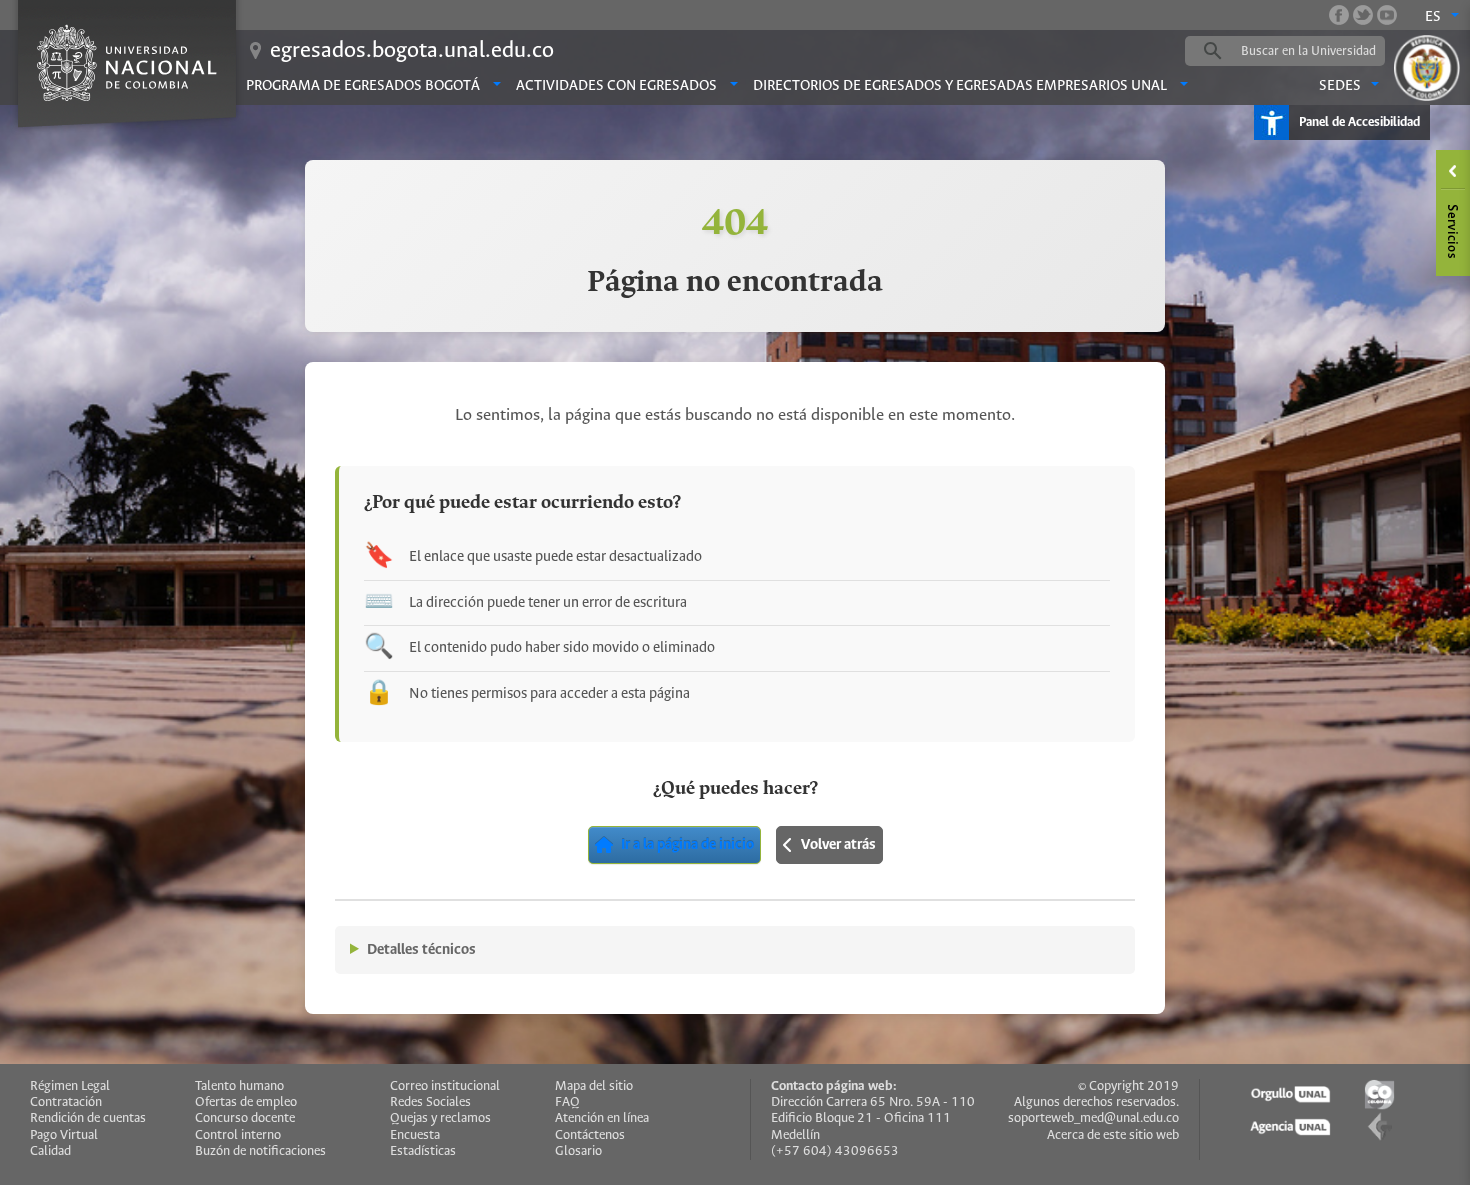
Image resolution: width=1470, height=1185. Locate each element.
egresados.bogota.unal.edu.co (412, 51)
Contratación (66, 1102)
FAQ (567, 1102)
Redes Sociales (430, 1102)
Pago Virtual (64, 1135)
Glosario (578, 1151)
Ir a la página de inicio (687, 845)
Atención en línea (602, 1118)
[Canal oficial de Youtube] (1387, 15)
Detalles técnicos (421, 950)
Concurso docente (245, 1118)
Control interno (238, 1135)
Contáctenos (590, 1135)
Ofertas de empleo (246, 1102)
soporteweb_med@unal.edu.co (1093, 1118)
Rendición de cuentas (88, 1118)
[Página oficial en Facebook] (1339, 15)
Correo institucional (445, 1086)
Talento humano (239, 1086)
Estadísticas (423, 1151)
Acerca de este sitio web (1113, 1135)
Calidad (50, 1151)
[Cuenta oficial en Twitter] (1363, 15)
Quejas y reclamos (440, 1118)
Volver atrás (838, 845)
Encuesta (415, 1135)
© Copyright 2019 (1128, 1086)
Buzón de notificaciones (260, 1151)
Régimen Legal (70, 1086)
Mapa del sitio (594, 1086)
